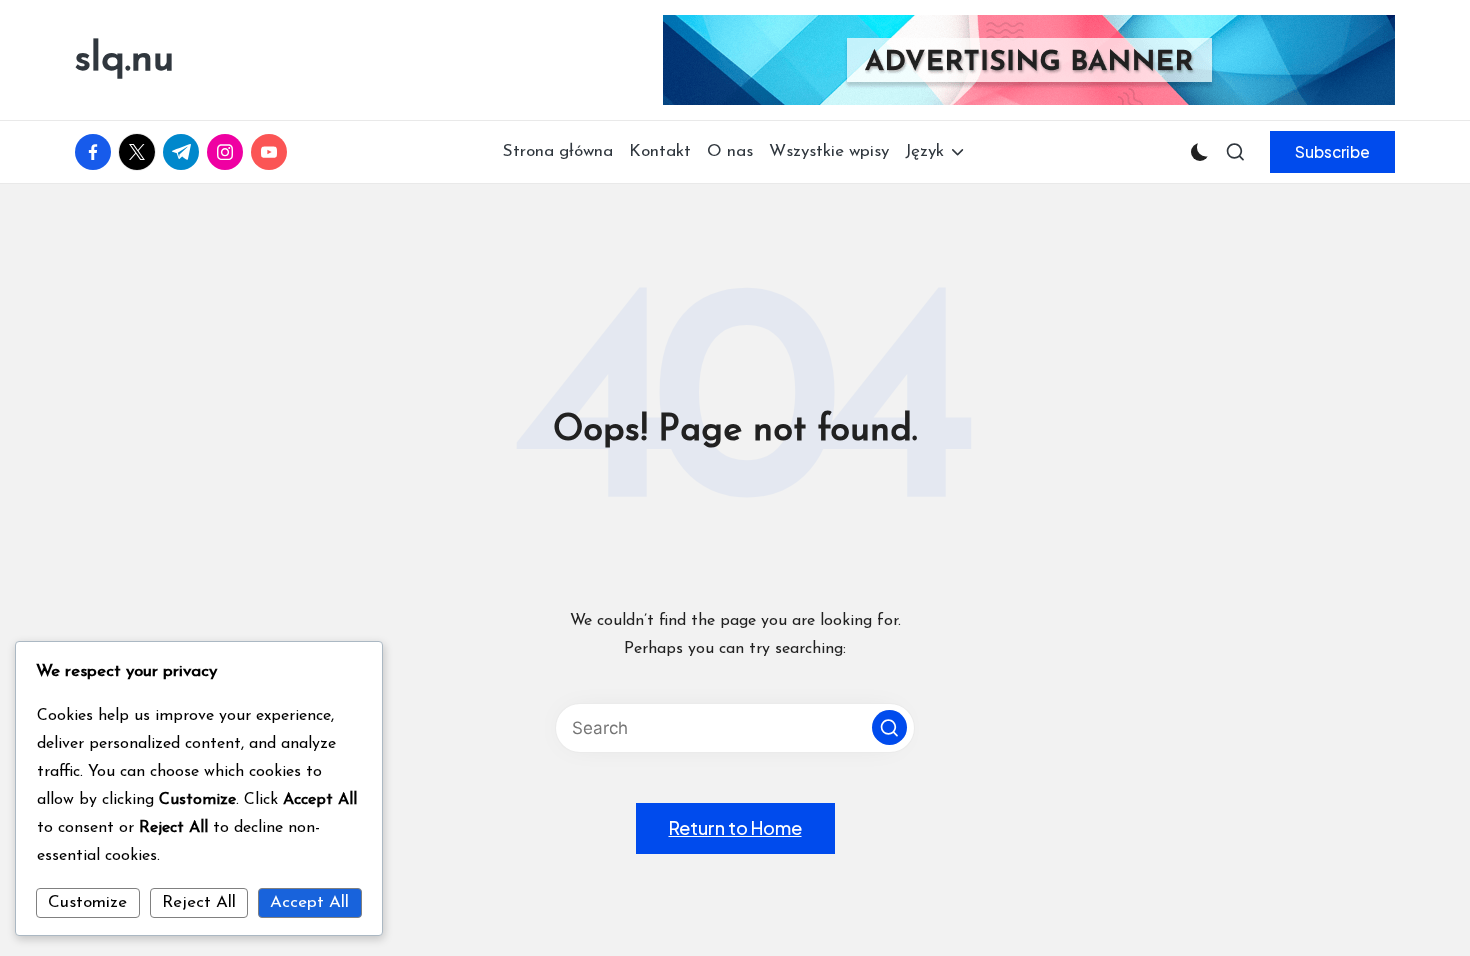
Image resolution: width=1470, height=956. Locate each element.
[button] (1332, 152)
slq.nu (124, 60)
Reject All (199, 902)
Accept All (309, 902)
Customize (87, 902)
